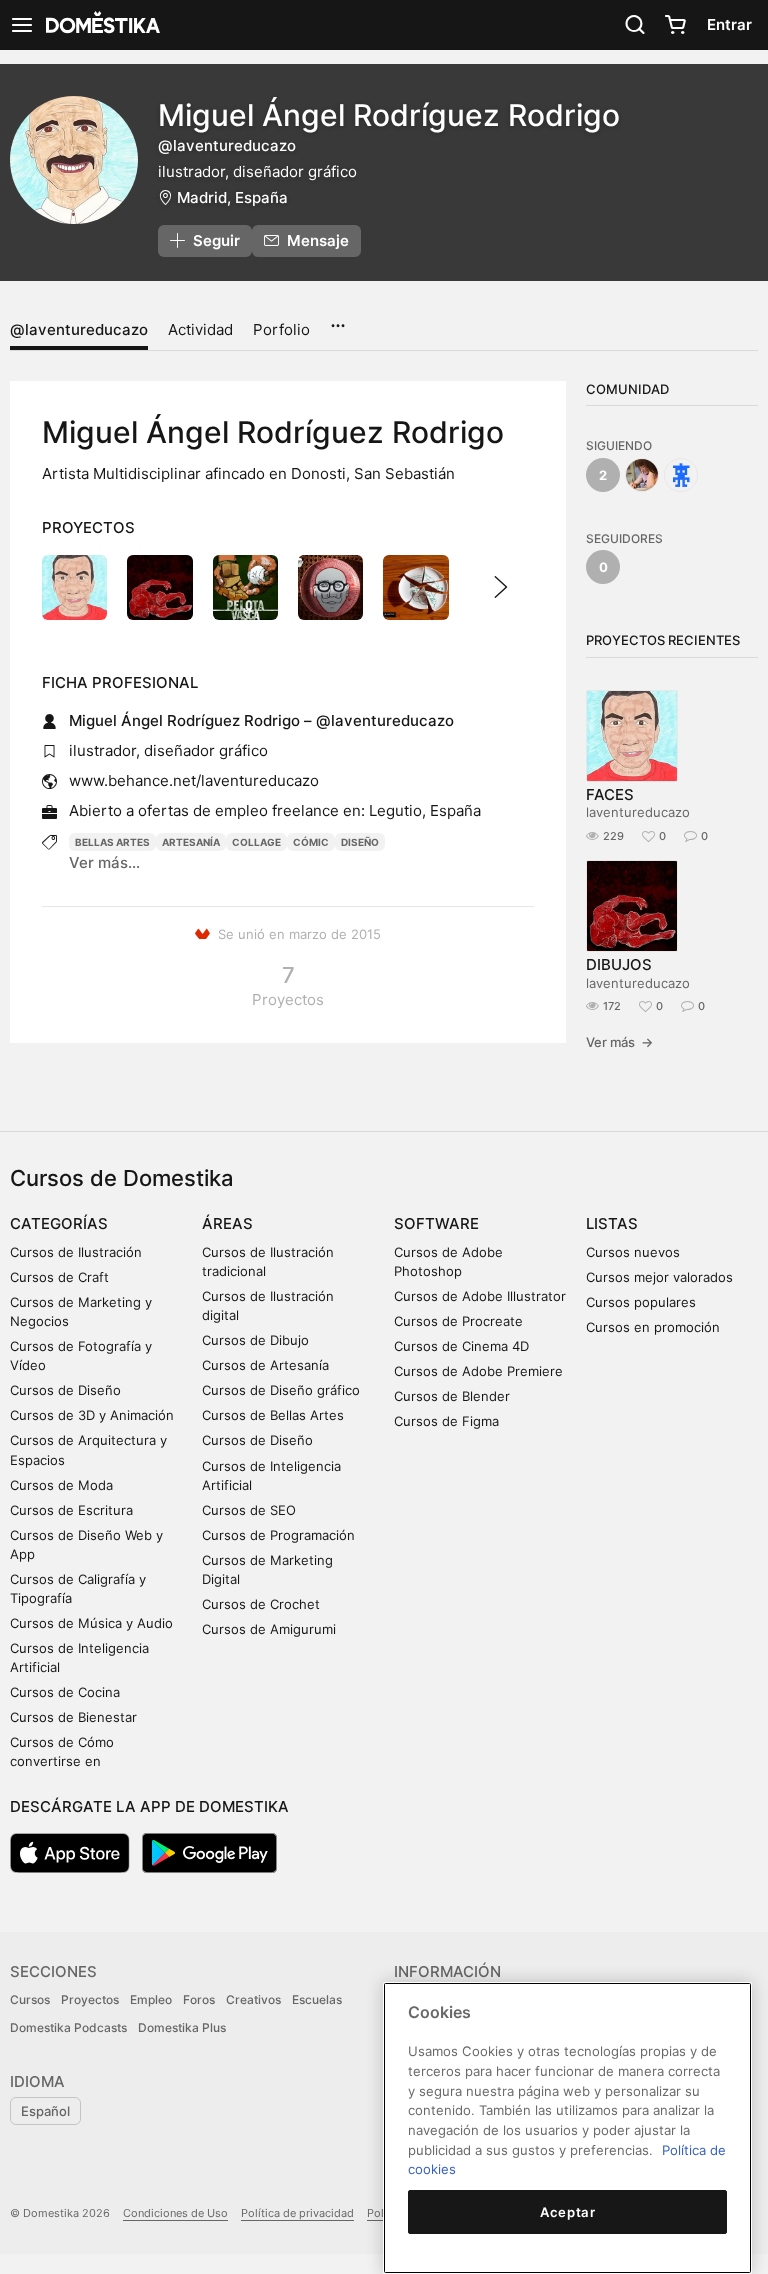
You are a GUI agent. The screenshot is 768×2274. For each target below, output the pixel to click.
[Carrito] (675, 25)
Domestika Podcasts (68, 2027)
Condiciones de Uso (175, 2213)
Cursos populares (641, 1302)
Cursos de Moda (61, 1485)
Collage (256, 842)
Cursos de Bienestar (73, 1717)
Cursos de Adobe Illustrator (480, 1296)
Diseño (360, 842)
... (337, 319)
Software (436, 1223)
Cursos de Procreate (458, 1321)
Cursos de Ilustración (76, 1252)
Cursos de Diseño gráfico (281, 1390)
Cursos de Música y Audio (91, 1623)
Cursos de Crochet (261, 1604)
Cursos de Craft (59, 1277)
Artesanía (191, 842)
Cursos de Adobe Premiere (478, 1371)
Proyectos (90, 1999)
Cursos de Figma (446, 1421)
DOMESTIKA (101, 25)
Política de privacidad (297, 2213)
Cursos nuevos (633, 1252)
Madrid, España (232, 197)
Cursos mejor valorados (659, 1277)
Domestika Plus (182, 2027)
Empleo (151, 1999)
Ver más (619, 1042)
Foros (199, 1999)
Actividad (200, 329)
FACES (610, 794)
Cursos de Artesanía (265, 1365)
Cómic (311, 842)
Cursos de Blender (452, 1396)
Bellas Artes (112, 842)
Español (45, 2111)
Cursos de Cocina (65, 1692)
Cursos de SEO (249, 1510)
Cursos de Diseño (65, 1390)
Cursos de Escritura (71, 1510)
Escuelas (317, 1999)
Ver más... (104, 862)
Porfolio (281, 329)
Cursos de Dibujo (255, 1340)
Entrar (729, 24)
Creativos (253, 1999)
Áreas (227, 1223)
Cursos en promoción (653, 1327)
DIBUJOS (619, 964)
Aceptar (568, 2212)
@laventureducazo (79, 329)
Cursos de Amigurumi (269, 1629)
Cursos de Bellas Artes (273, 1415)
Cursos (30, 1999)
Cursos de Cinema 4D (461, 1346)
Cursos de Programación (278, 1535)
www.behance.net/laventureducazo (194, 780)
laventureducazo (638, 812)
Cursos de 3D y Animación (92, 1415)
